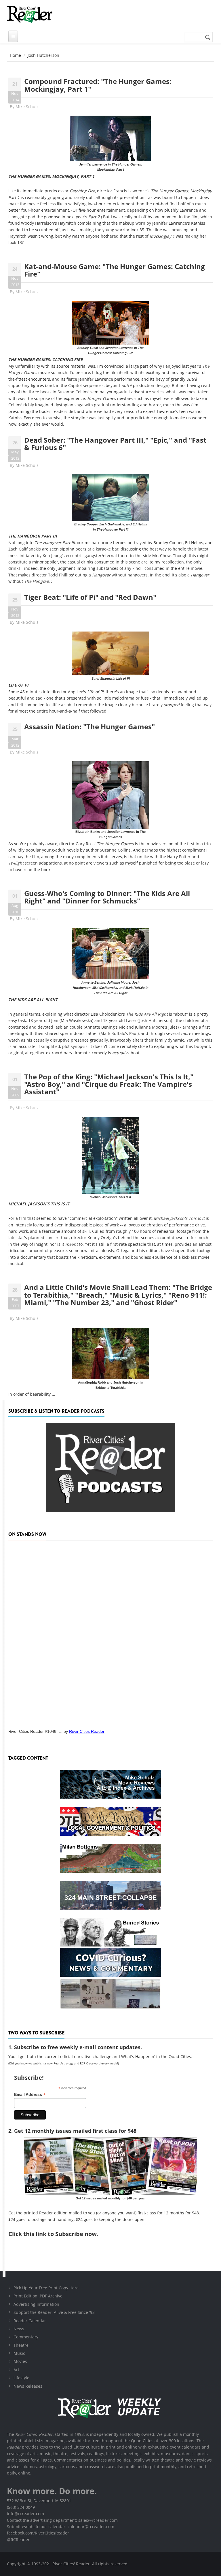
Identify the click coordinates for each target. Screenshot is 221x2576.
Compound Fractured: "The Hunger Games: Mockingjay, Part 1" (98, 85)
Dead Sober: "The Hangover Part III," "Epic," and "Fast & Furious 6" (115, 444)
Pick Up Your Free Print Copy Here (46, 2288)
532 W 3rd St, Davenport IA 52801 (39, 2501)
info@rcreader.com (25, 2514)
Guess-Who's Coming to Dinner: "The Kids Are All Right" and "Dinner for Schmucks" (107, 897)
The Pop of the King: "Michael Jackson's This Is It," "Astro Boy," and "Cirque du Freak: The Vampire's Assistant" (109, 1084)
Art (16, 2370)
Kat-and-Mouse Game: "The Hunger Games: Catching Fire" (115, 270)
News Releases (28, 2386)
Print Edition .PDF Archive (38, 2296)
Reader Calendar (30, 2321)
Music (19, 2353)
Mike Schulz (27, 107)
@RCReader (18, 2540)
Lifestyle (21, 2378)
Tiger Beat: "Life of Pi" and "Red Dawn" (90, 597)
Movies (20, 2361)
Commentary (26, 2337)
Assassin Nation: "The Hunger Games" (89, 727)
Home (15, 55)
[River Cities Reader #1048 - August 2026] (110, 1633)
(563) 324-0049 (21, 2507)
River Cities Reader (87, 1731)
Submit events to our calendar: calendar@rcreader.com (61, 2527)
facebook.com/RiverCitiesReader (38, 2533)
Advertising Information (36, 2304)
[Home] (30, 14)
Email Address (30, 2095)
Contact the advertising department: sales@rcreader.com (62, 2520)
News (19, 2329)
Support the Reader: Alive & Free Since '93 (54, 2312)
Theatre (21, 2345)
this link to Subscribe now (60, 2234)
